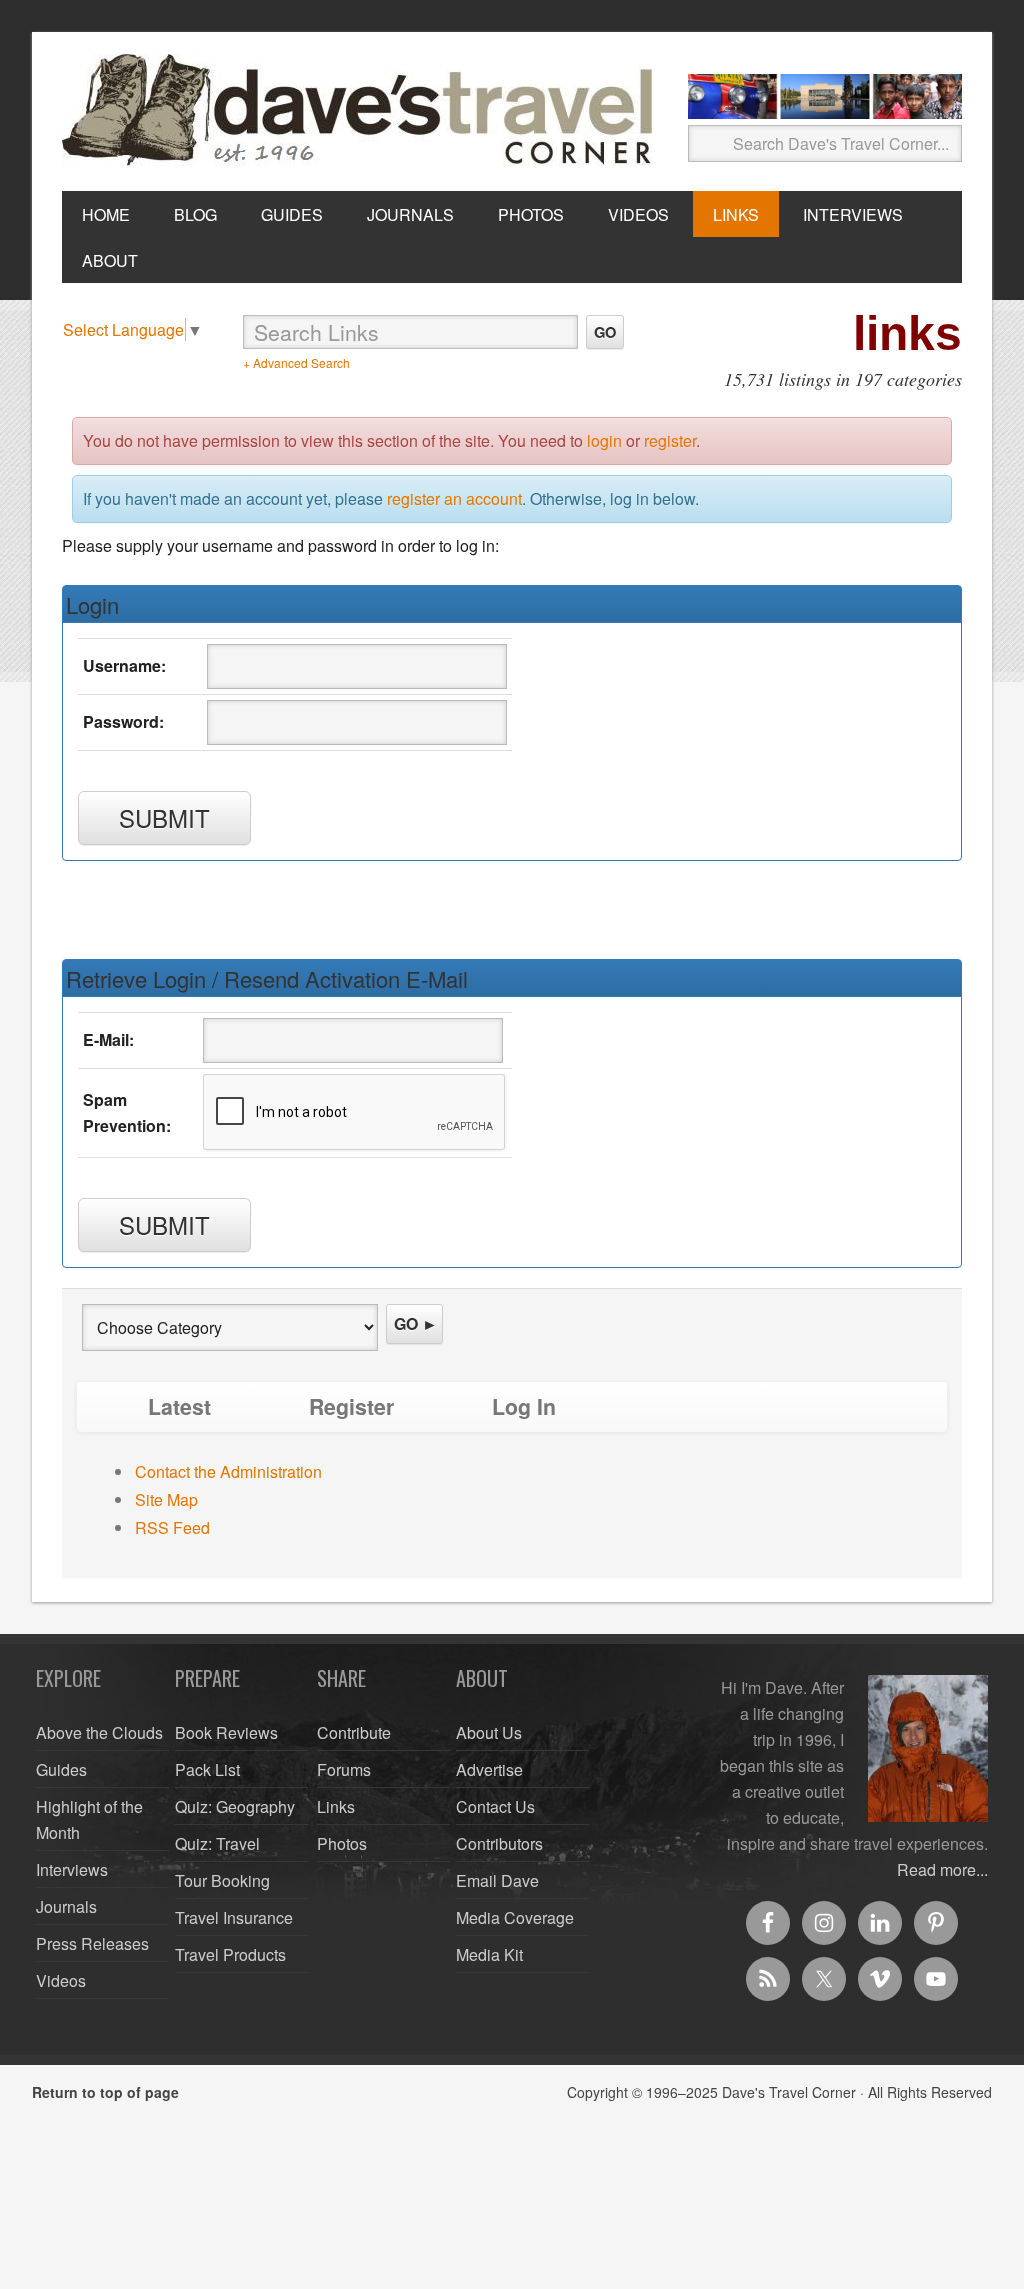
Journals (66, 1906)
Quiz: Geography (235, 1806)
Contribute (354, 1732)
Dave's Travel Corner (362, 111)
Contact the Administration (228, 1471)
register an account (454, 498)
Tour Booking (222, 1880)
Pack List (207, 1769)
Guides (61, 1769)
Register (351, 1406)
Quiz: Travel (217, 1843)
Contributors (499, 1843)
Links (336, 1806)
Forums (344, 1769)
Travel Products (230, 1954)
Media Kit (489, 1954)
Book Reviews (226, 1732)
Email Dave (497, 1880)
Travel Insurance (234, 1917)
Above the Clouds (99, 1732)
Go (605, 332)
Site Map (166, 1499)
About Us (489, 1732)
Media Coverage (515, 1917)
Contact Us (495, 1806)
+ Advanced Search (296, 362)
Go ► (416, 1323)
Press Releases (92, 1943)
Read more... (942, 1869)
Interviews (72, 1869)
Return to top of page (105, 2092)
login (604, 440)
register (670, 440)
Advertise (489, 1769)
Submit (164, 817)
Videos (61, 1980)
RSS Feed (172, 1527)
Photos (342, 1843)
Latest (179, 1406)
